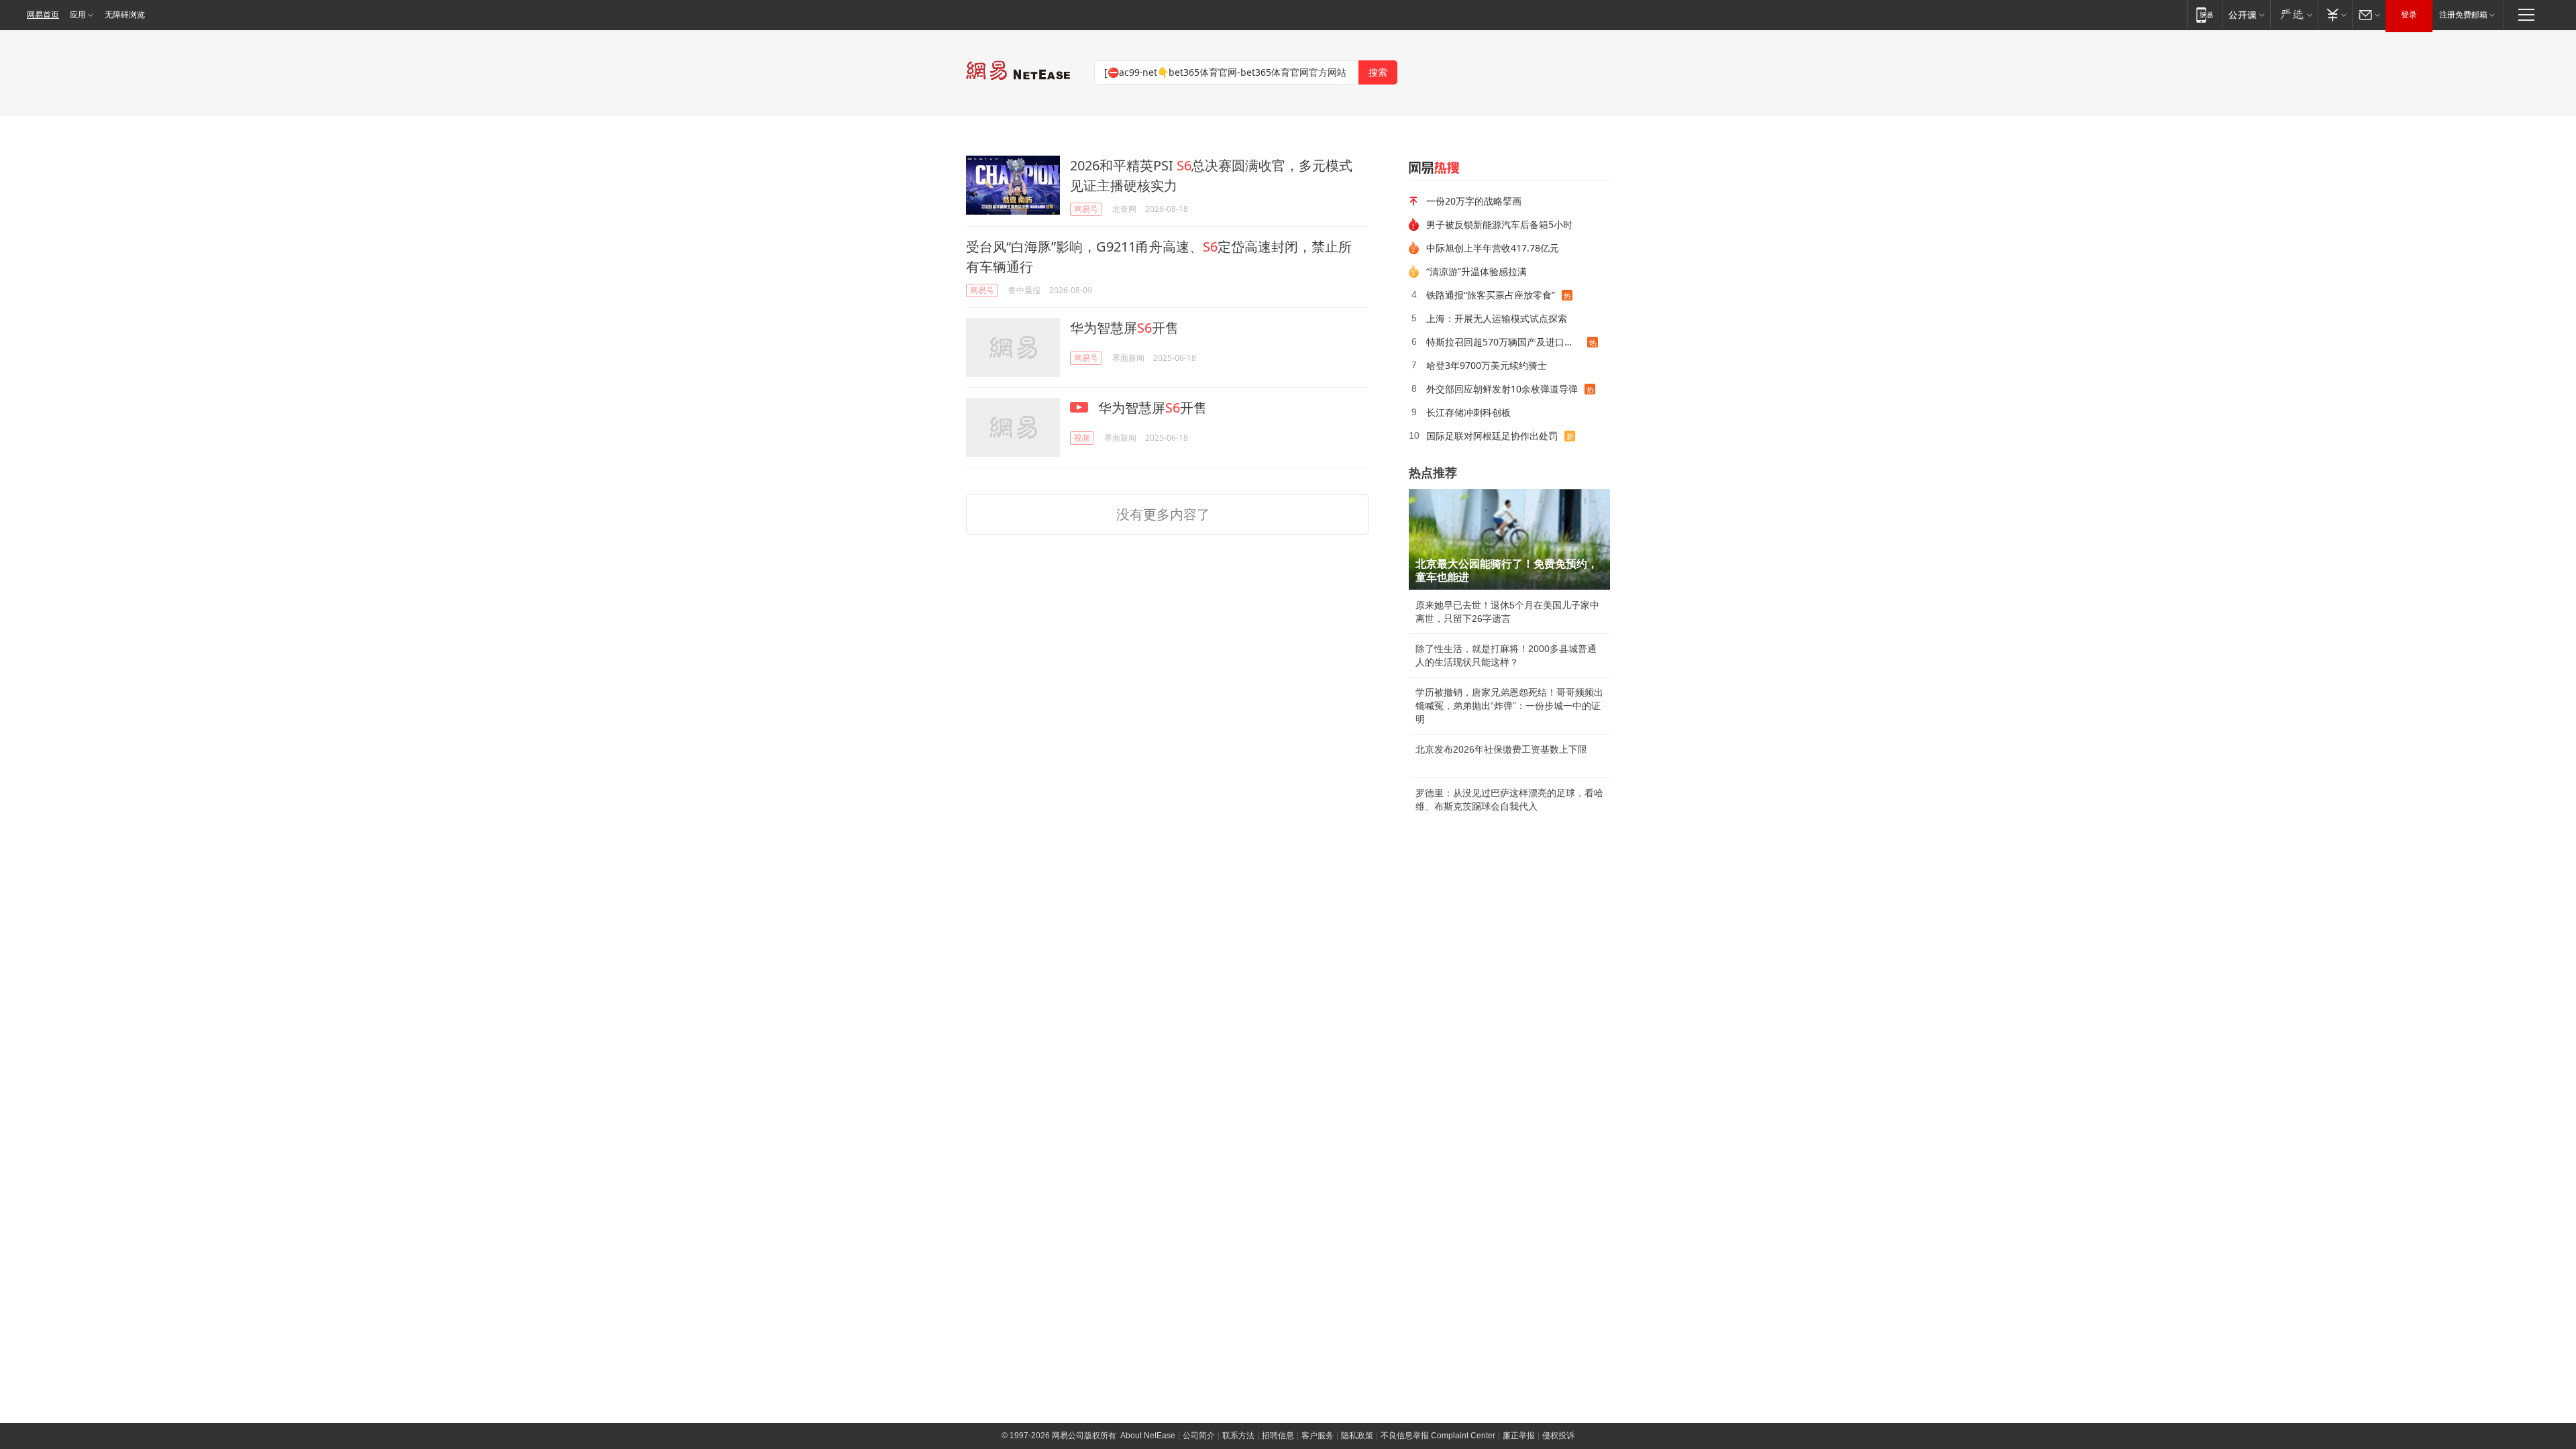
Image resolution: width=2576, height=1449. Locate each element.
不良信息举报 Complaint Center (1438, 1436)
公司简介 (1199, 1436)
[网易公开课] (2246, 14)
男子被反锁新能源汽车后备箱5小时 (1499, 224)
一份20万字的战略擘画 (1474, 201)
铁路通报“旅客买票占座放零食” (1491, 295)
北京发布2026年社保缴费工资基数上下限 (1501, 749)
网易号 (1086, 209)
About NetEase (1148, 1436)
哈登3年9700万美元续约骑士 (1487, 365)
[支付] (2335, 14)
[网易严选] (2294, 14)
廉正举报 (1519, 1436)
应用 (78, 15)
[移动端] (2205, 14)
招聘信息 (1278, 1436)
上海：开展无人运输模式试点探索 (1497, 318)
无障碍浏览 (125, 15)
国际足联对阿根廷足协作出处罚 (1492, 436)
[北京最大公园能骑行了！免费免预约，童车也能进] (1509, 539)
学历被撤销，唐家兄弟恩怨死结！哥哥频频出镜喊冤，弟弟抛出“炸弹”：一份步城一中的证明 (1509, 706)
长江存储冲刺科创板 (1468, 412)
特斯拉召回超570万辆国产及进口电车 (1505, 342)
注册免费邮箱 (2463, 15)
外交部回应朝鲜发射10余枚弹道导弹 (1502, 389)
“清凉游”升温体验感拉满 (1477, 271)
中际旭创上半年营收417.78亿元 (1493, 248)
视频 (1082, 438)
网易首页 (43, 15)
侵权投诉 (1558, 1436)
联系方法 (1238, 1436)
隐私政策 (1357, 1436)
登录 (2409, 15)
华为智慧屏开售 (1124, 328)
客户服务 (1318, 1436)
